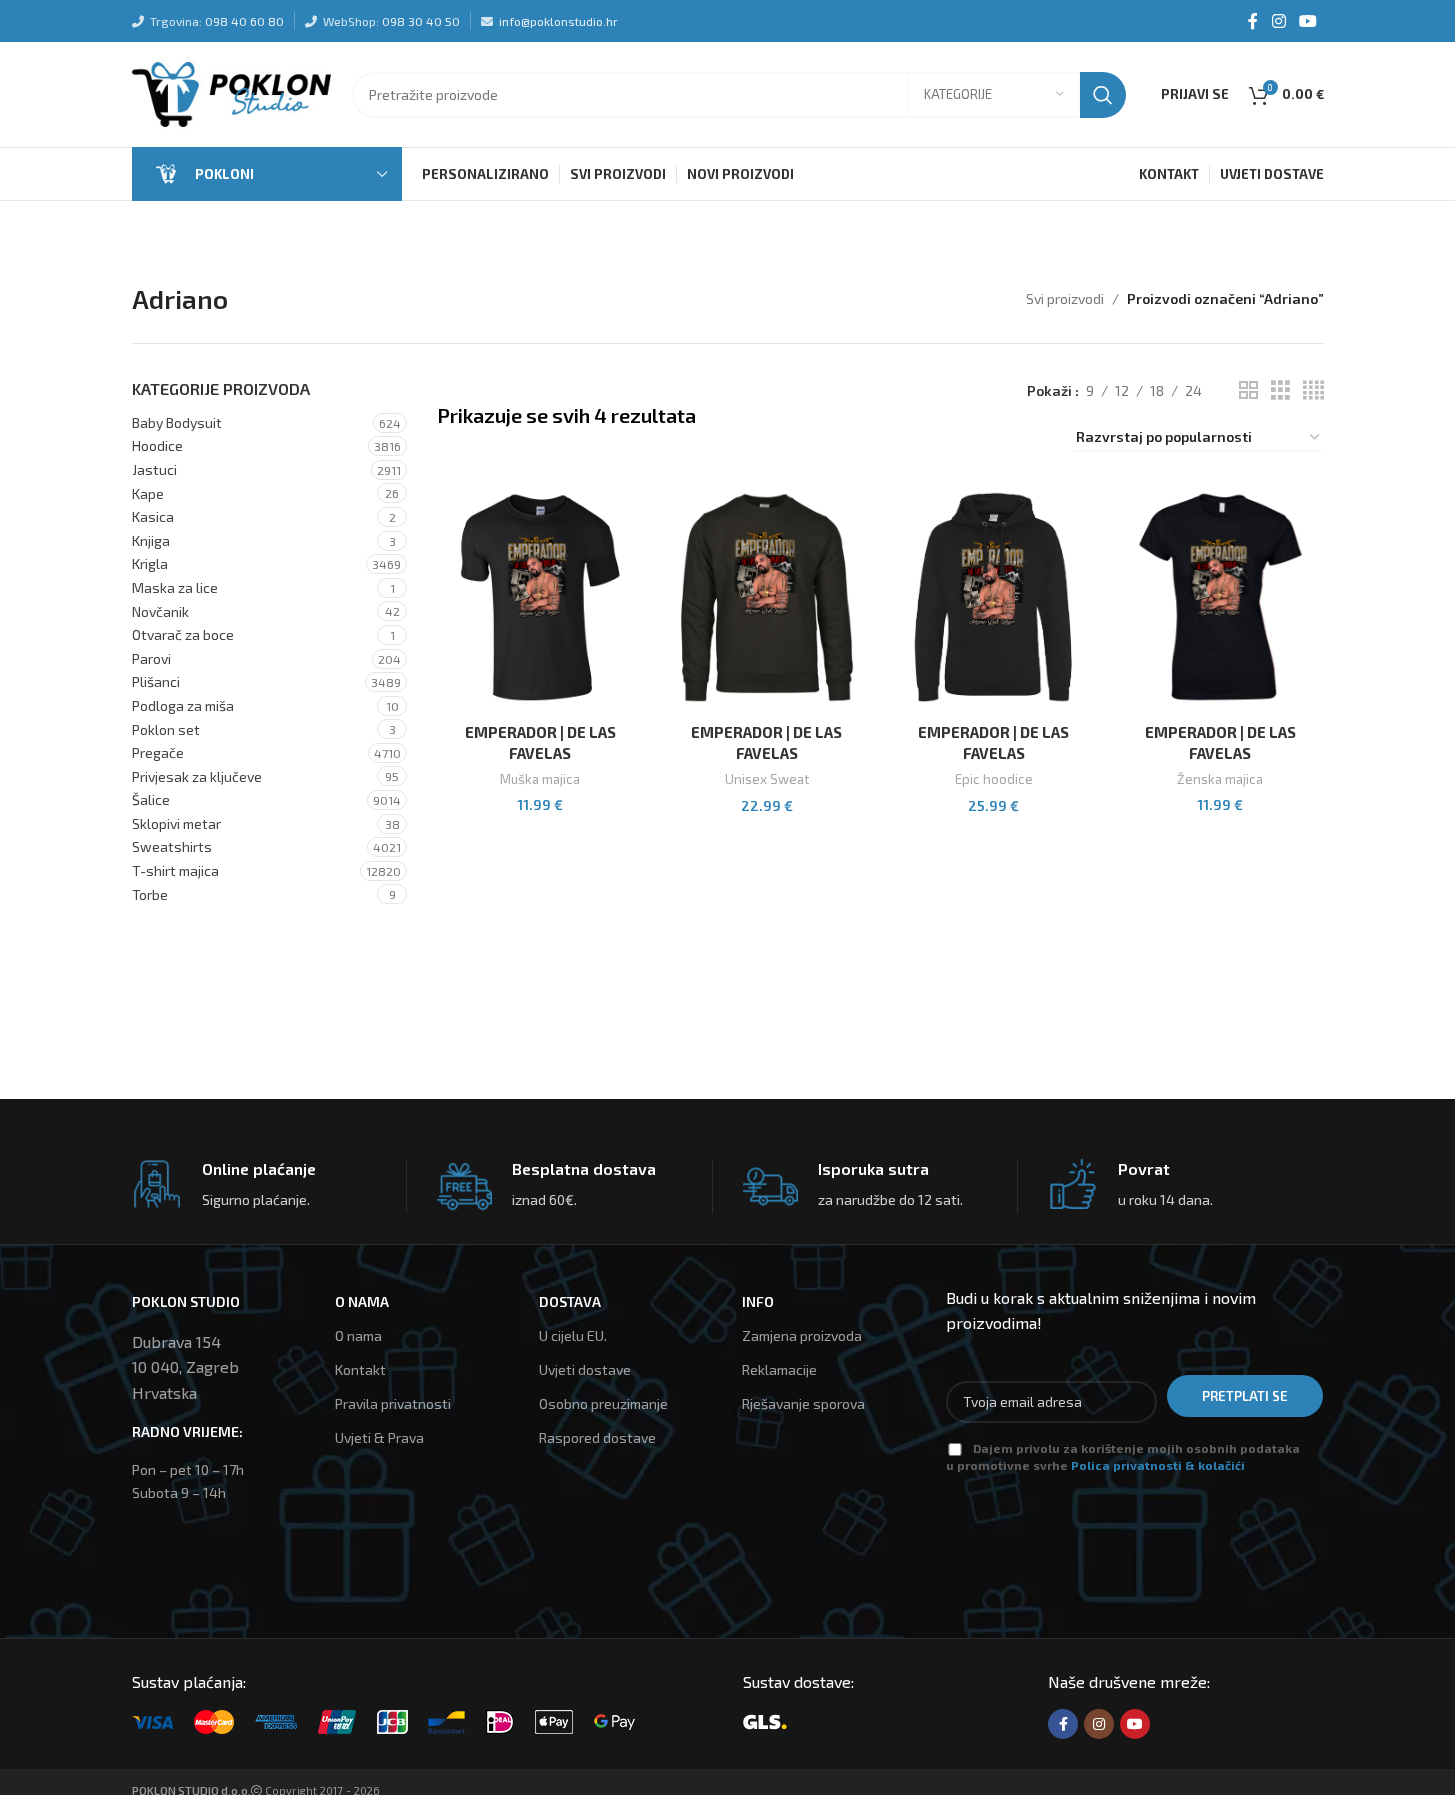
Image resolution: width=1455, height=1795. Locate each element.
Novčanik (160, 611)
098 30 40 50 (421, 21)
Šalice (151, 799)
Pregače (158, 752)
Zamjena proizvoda (802, 1335)
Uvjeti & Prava (379, 1437)
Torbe (150, 894)
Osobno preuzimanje (603, 1403)
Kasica (153, 516)
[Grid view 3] (1280, 390)
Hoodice (157, 445)
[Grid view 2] (1248, 390)
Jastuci (154, 469)
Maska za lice (175, 587)
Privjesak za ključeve (197, 776)
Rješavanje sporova (803, 1403)
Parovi (151, 658)
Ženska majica (1220, 779)
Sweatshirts (172, 846)
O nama (358, 1335)
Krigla (150, 563)
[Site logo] (232, 92)
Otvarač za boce (183, 634)
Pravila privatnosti (393, 1403)
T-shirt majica (175, 870)
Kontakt (360, 1369)
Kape (148, 493)
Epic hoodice (994, 779)
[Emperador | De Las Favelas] (540, 597)
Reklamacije (779, 1369)
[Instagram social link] (1278, 21)
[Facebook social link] (1253, 21)
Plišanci (156, 681)
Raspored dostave (597, 1437)
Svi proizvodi (1065, 298)
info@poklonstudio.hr (558, 21)
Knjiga (151, 540)
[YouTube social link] (1307, 21)
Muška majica (540, 779)
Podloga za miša (183, 705)
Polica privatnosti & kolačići (1158, 1465)
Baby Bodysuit (177, 422)
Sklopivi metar (176, 823)
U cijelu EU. (573, 1335)
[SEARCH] (1103, 95)
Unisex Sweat (767, 779)
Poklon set (166, 729)
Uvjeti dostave (585, 1369)
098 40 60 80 (244, 21)
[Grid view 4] (1313, 390)
